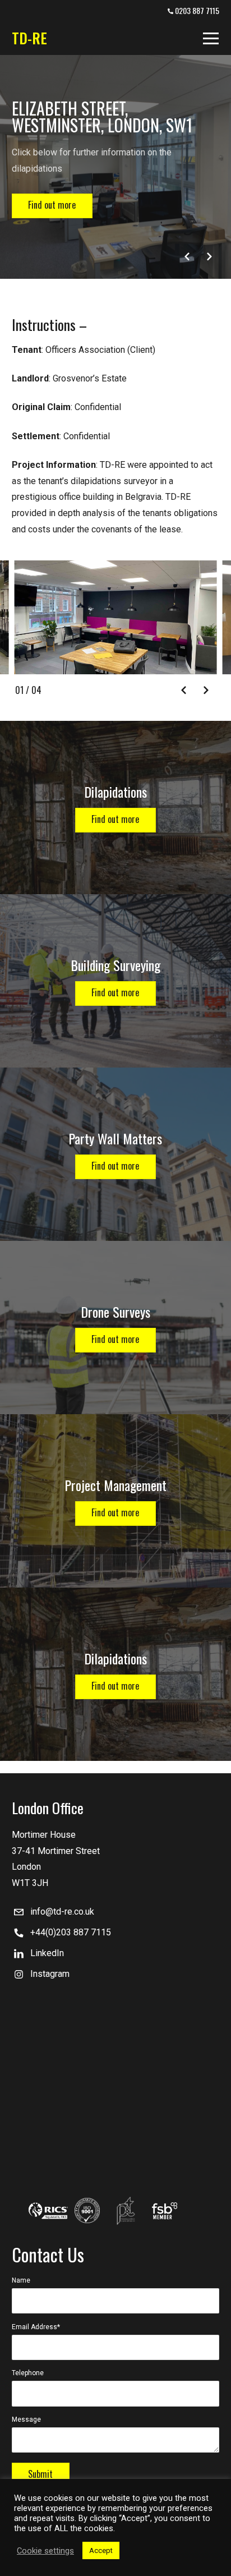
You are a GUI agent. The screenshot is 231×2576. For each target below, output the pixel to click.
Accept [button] (101, 2550)
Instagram (50, 1974)
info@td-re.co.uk (62, 1912)
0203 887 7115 (196, 10)
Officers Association (85, 350)
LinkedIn (47, 1953)
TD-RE (29, 38)
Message (26, 2419)
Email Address (36, 2327)
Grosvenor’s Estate (90, 378)
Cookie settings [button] (45, 2551)
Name (21, 2280)
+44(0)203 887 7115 (71, 1932)
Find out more (52, 205)
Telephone (28, 2373)
